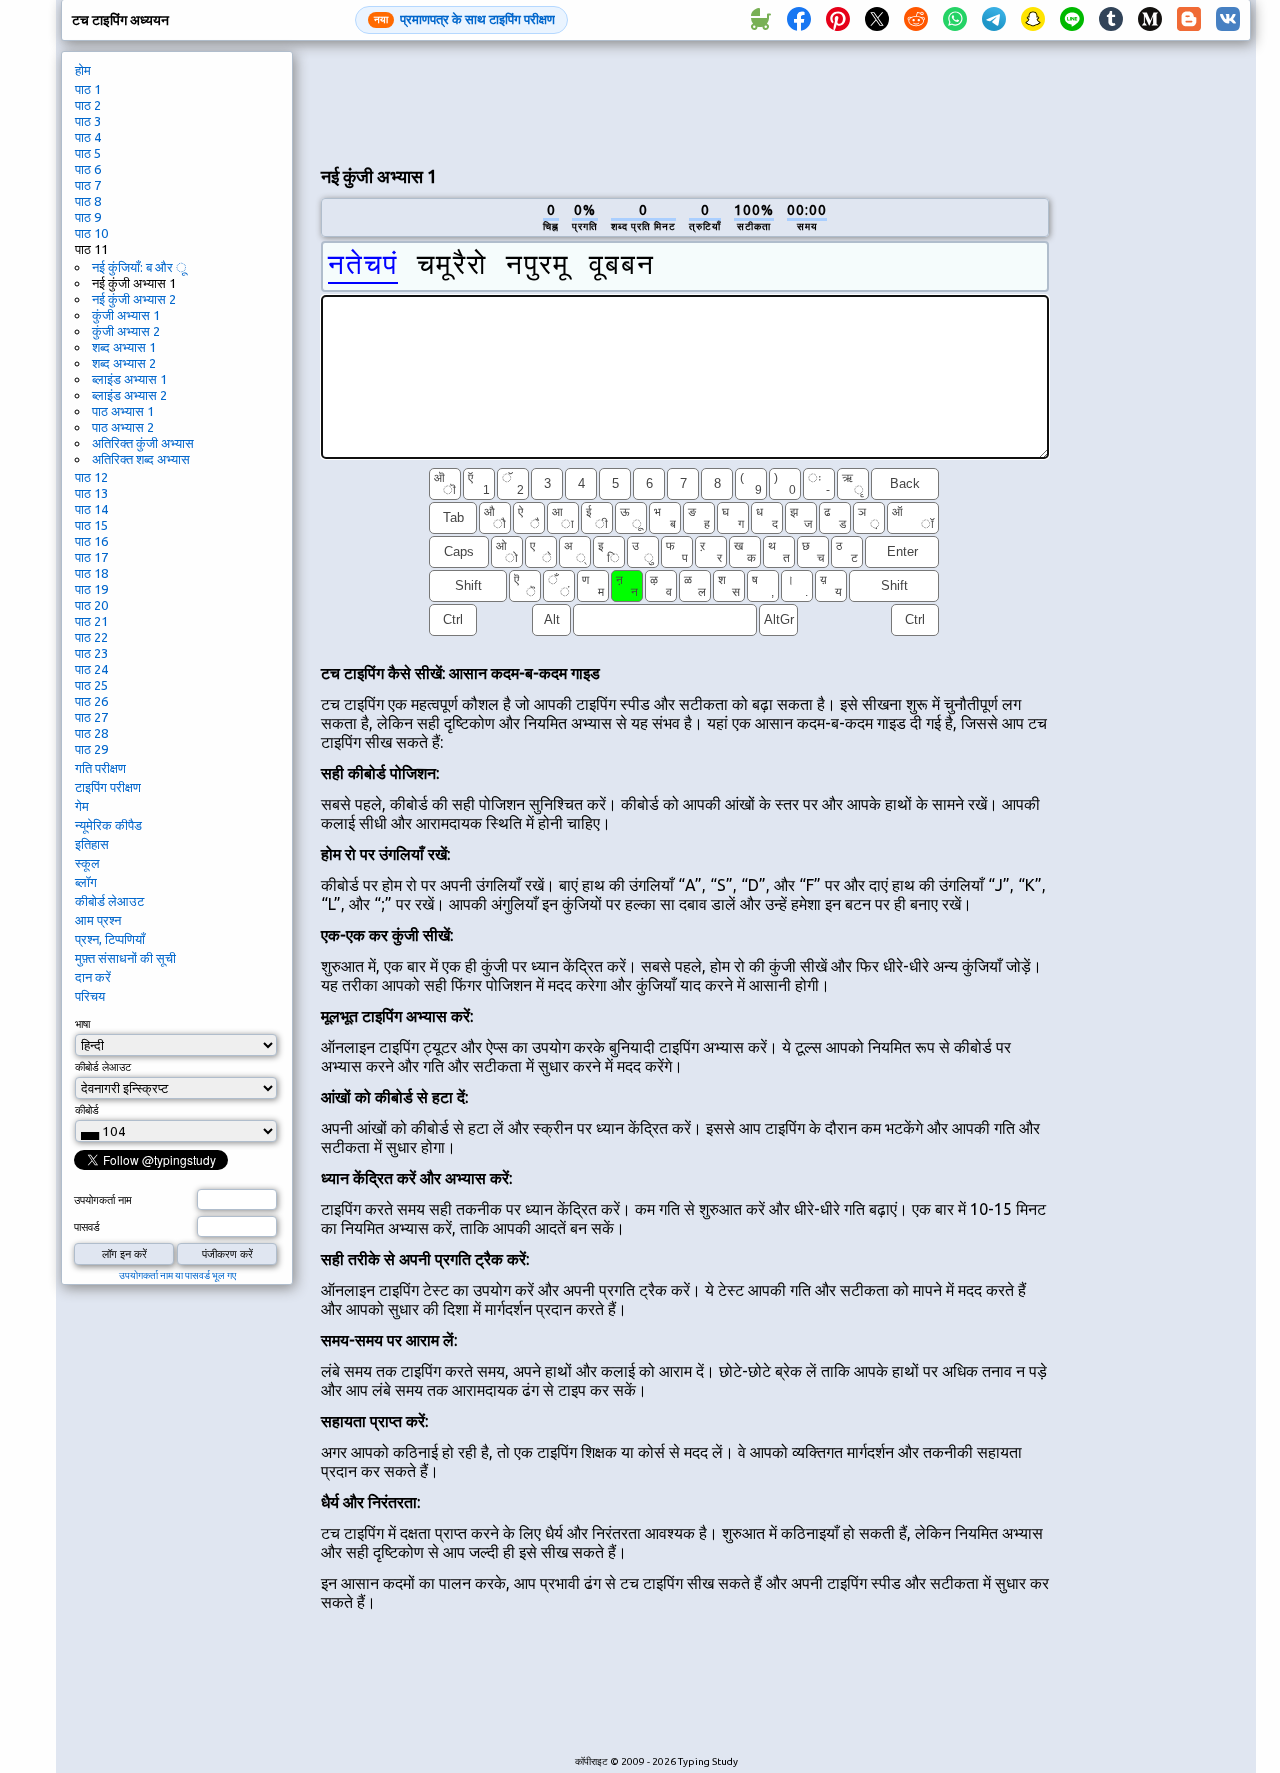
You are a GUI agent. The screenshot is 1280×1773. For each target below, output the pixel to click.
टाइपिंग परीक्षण (108, 787)
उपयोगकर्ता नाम (103, 1200)
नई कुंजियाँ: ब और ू (139, 267)
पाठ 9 (88, 217)
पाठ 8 (88, 201)
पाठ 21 (91, 621)
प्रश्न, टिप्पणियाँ (110, 939)
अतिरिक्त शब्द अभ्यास (141, 459)
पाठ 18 (91, 573)
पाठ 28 (91, 733)
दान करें (93, 977)
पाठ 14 (91, 509)
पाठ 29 (91, 749)
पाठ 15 (91, 525)
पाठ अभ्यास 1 (123, 411)
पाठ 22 (91, 637)
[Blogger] (1189, 20)
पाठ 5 (88, 153)
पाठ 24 (91, 669)
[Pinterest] (838, 20)
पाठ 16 (91, 541)
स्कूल (87, 863)
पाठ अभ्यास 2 (123, 427)
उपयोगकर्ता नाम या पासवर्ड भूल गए (177, 1275)
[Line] (1072, 20)
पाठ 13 (91, 493)
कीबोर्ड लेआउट (109, 901)
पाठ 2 (88, 105)
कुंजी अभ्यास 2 (126, 331)
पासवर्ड (87, 1227)
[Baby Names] (760, 20)
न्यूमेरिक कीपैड (108, 825)
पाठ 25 (91, 685)
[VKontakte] (1228, 20)
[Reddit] (916, 20)
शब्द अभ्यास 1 (124, 347)
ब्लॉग (86, 882)
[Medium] (1150, 20)
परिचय (90, 996)
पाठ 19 (91, 589)
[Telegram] (994, 20)
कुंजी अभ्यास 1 (126, 315)
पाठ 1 (88, 89)
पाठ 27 (91, 717)
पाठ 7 (88, 185)
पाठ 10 (91, 233)
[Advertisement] (685, 101)
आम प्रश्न (98, 920)
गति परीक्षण (100, 768)
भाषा (82, 1024)
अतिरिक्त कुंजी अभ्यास (143, 443)
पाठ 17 (91, 557)
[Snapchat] (1033, 20)
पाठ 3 (88, 121)
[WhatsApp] (955, 20)
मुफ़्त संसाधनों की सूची (125, 958)
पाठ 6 (88, 169)
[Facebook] (799, 20)
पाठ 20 (91, 605)
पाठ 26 (91, 701)
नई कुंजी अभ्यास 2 (134, 299)
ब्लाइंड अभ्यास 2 (129, 395)
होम (83, 70)
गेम (82, 806)
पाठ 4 (88, 137)
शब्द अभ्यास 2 (124, 363)
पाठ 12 (91, 477)
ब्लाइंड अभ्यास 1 (129, 379)
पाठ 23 (91, 653)
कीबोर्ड (87, 1110)
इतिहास (92, 844)
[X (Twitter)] (877, 20)
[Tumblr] (1111, 20)
